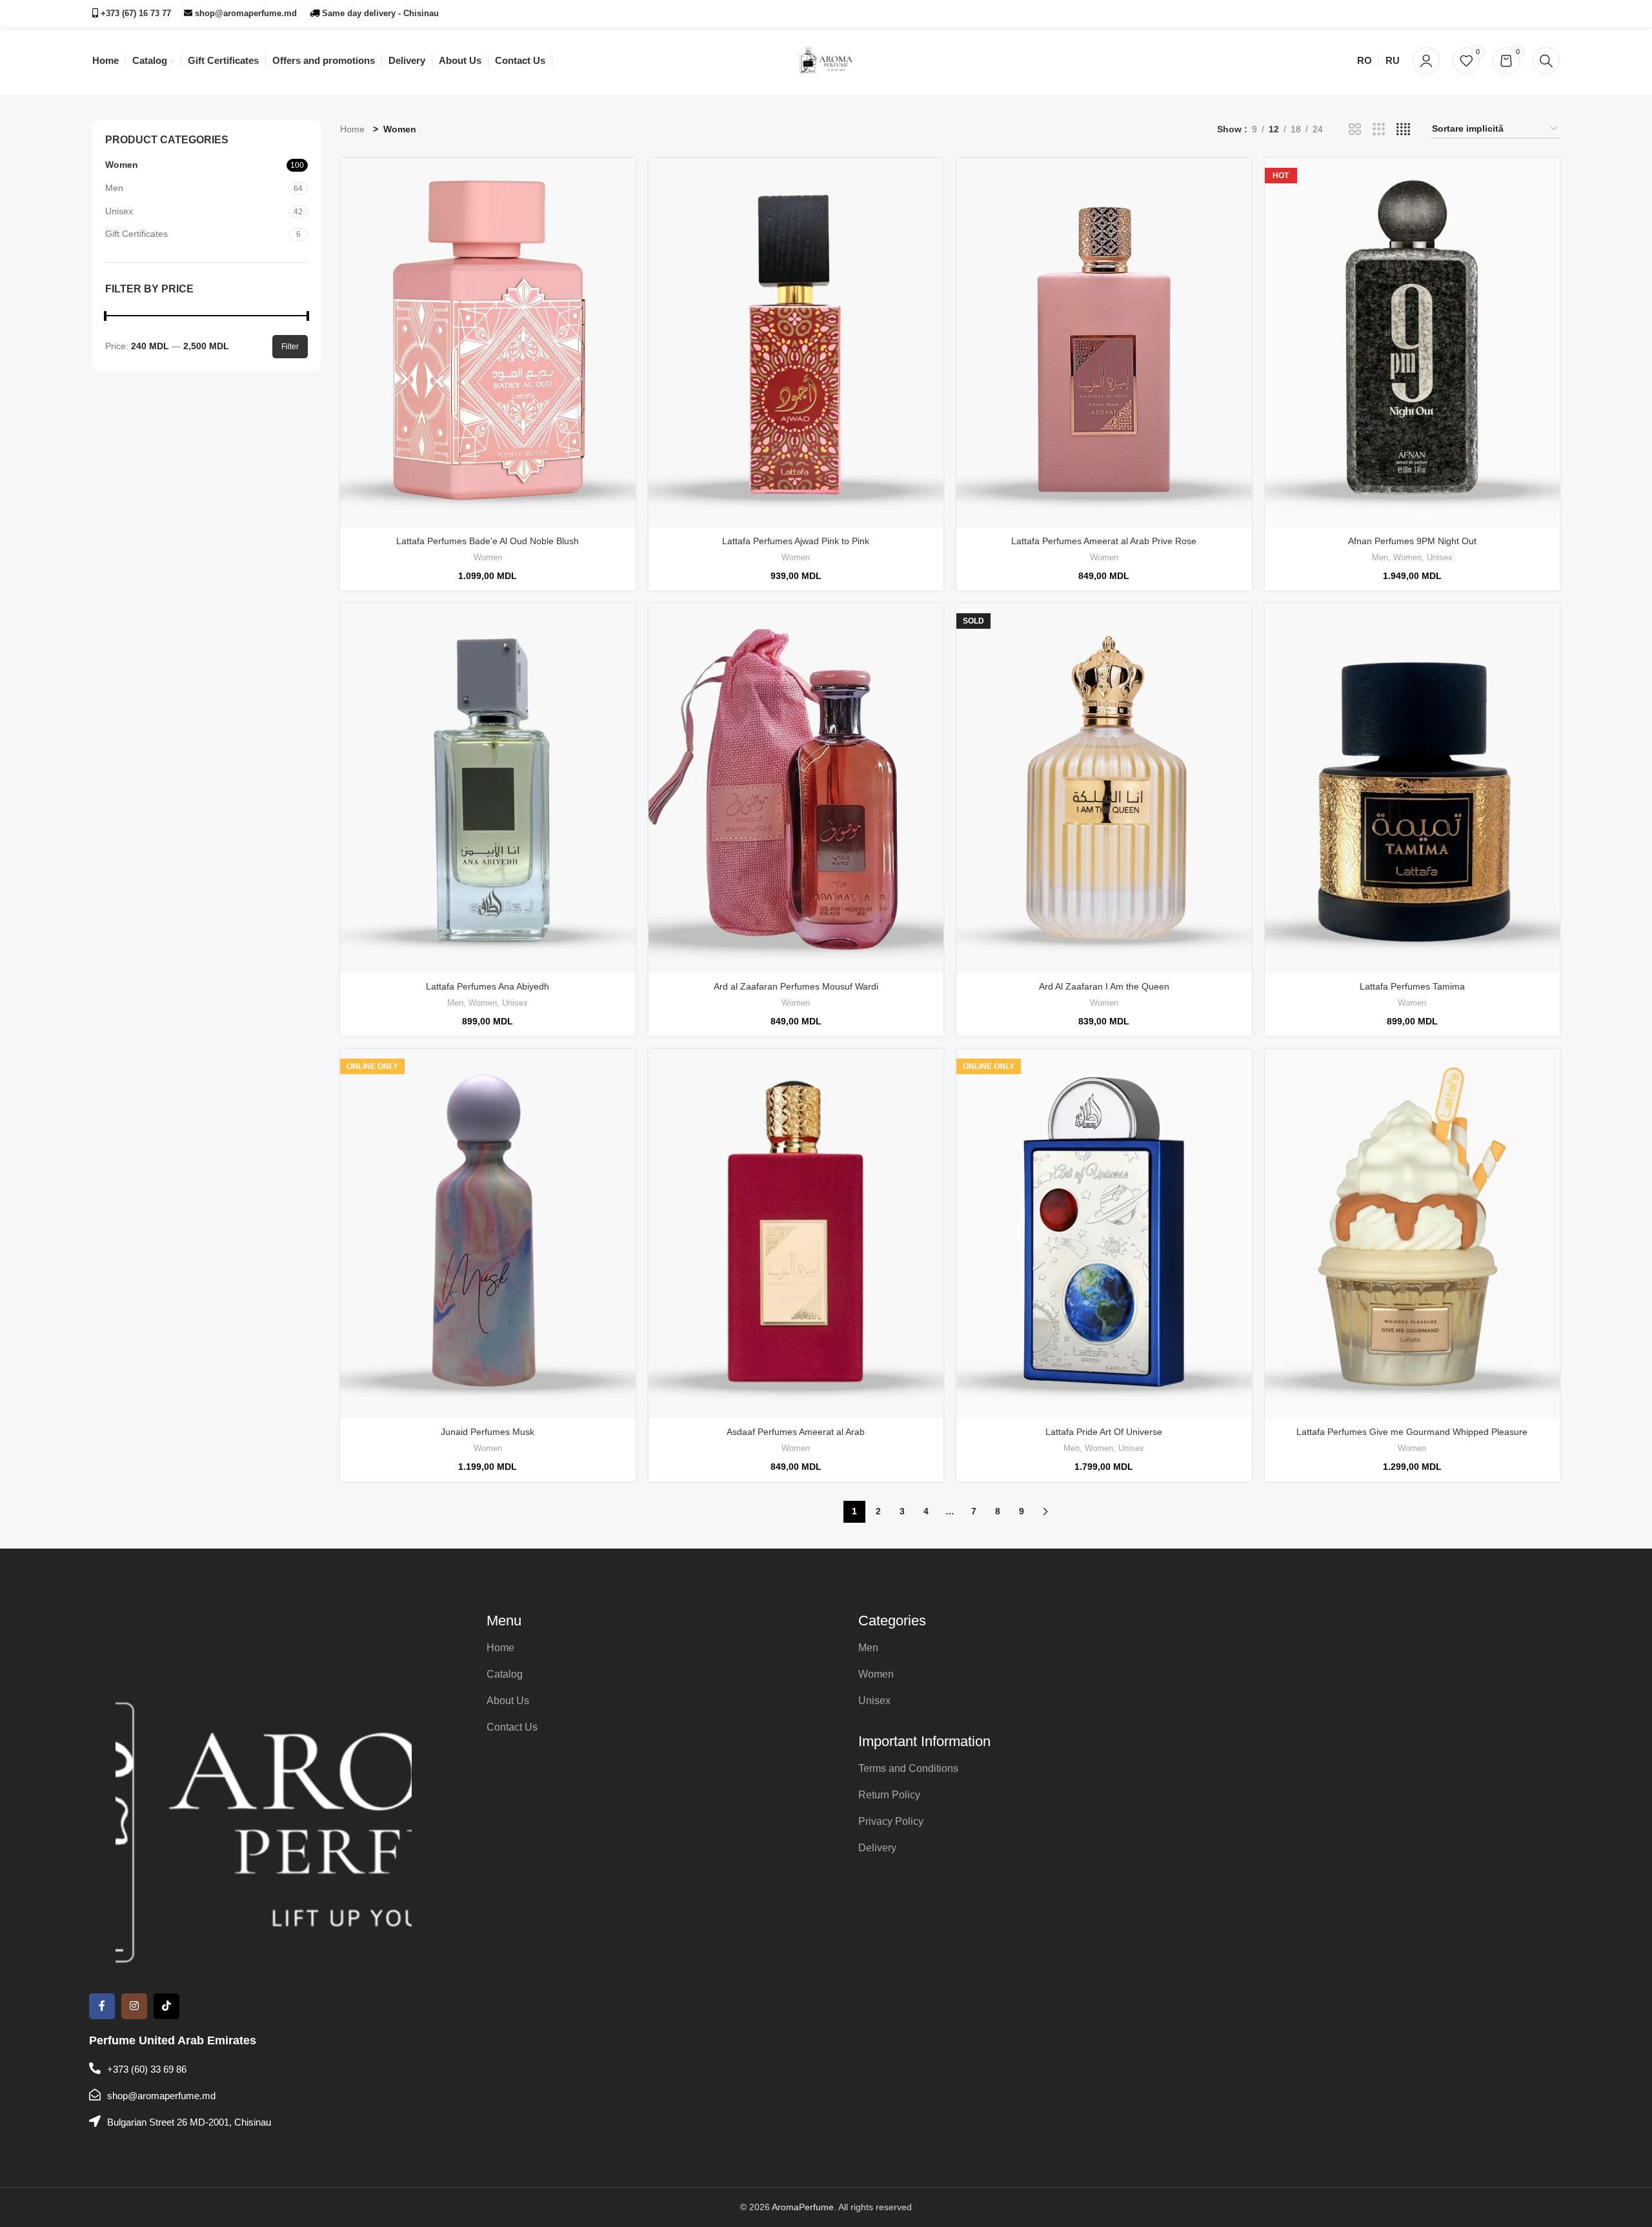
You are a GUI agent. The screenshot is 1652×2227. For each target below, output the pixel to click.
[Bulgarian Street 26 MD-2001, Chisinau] (95, 2121)
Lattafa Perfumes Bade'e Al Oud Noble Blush (488, 541)
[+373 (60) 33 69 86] (95, 2068)
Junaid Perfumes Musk (488, 1432)
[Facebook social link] (1517, 13)
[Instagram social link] (1533, 13)
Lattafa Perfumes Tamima (1412, 986)
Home (352, 129)
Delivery (877, 1848)
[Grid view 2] (1355, 129)
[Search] (1546, 61)
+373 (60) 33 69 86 (147, 2069)
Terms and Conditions (908, 1768)
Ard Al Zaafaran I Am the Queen (1104, 986)
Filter (290, 347)
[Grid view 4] (1403, 129)
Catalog (505, 1674)
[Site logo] (826, 61)
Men (114, 188)
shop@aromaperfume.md (245, 13)
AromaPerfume (803, 2207)
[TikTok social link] (1551, 13)
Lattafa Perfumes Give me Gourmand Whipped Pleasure (1412, 1432)
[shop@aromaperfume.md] (95, 2095)
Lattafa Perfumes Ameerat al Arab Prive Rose (1104, 541)
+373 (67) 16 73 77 (135, 13)
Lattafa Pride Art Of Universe (1104, 1432)
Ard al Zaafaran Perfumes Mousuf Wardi (796, 986)
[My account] (1426, 61)
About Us (508, 1701)
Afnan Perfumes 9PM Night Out (1412, 541)
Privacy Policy (891, 1821)
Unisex (119, 211)
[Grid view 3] (1379, 129)
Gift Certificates (136, 234)
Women (122, 165)
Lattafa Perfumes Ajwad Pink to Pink (796, 541)
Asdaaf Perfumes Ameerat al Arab (796, 1432)
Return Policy (889, 1795)
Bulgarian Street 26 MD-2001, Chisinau (189, 2122)
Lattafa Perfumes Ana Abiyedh (488, 986)
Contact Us (512, 1727)
